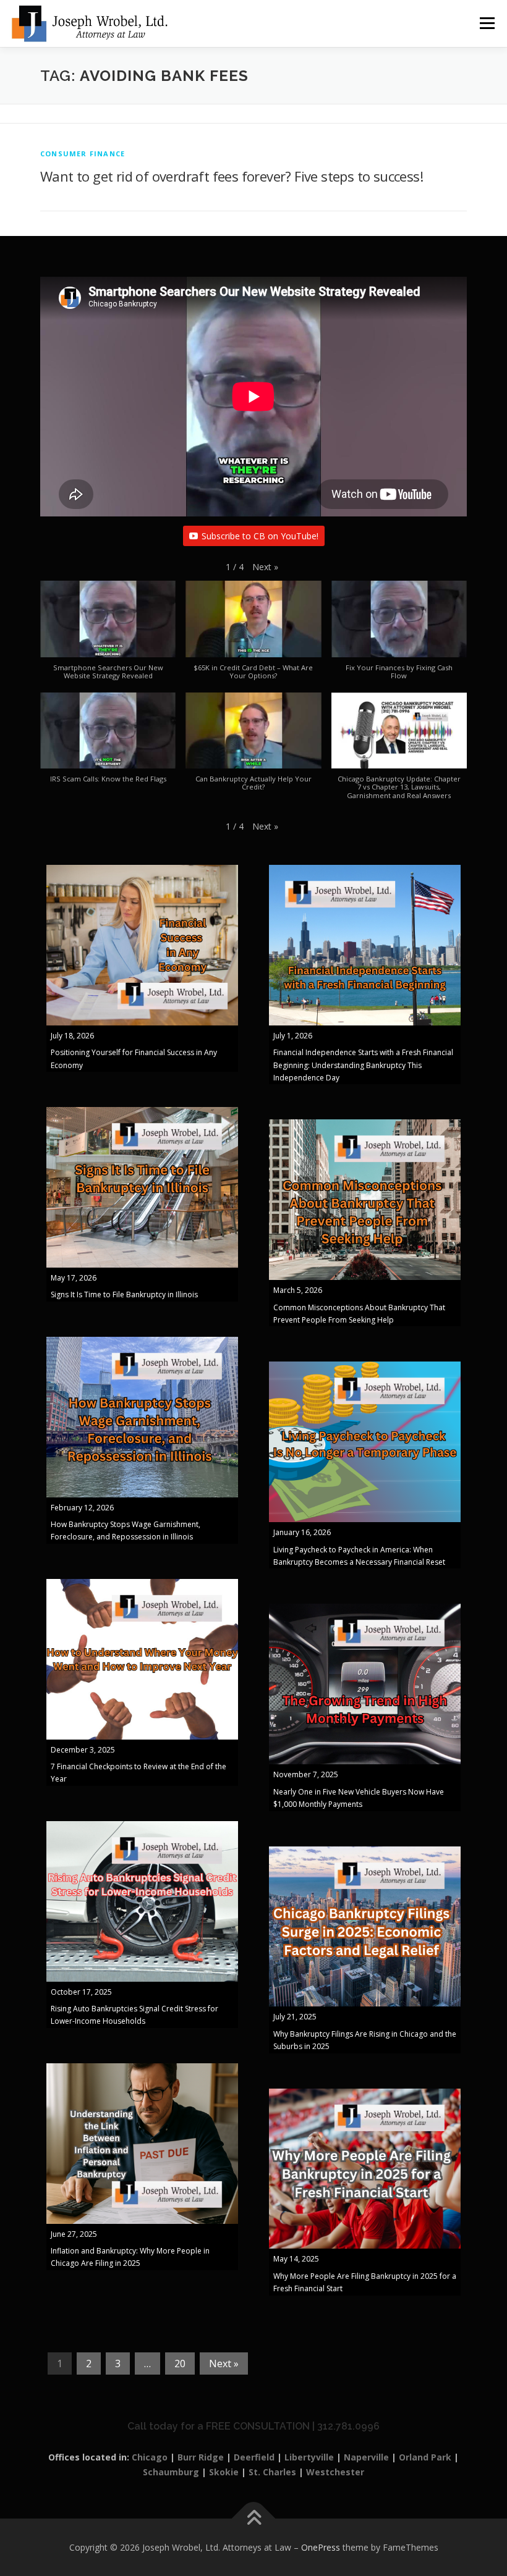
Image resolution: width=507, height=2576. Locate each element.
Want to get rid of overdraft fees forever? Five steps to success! (232, 176)
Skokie (224, 2472)
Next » (224, 2363)
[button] (265, 567)
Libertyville (309, 2457)
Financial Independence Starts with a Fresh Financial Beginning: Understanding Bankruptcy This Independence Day (363, 1065)
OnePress (321, 2547)
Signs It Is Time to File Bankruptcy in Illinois (124, 1294)
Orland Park (425, 2457)
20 (180, 2363)
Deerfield (254, 2457)
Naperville (366, 2457)
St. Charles (272, 2472)
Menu (487, 23)
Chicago (150, 2457)
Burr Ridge (201, 2457)
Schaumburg (171, 2472)
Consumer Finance (83, 154)
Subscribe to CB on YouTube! (260, 536)
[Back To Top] (254, 2518)
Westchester (335, 2472)
